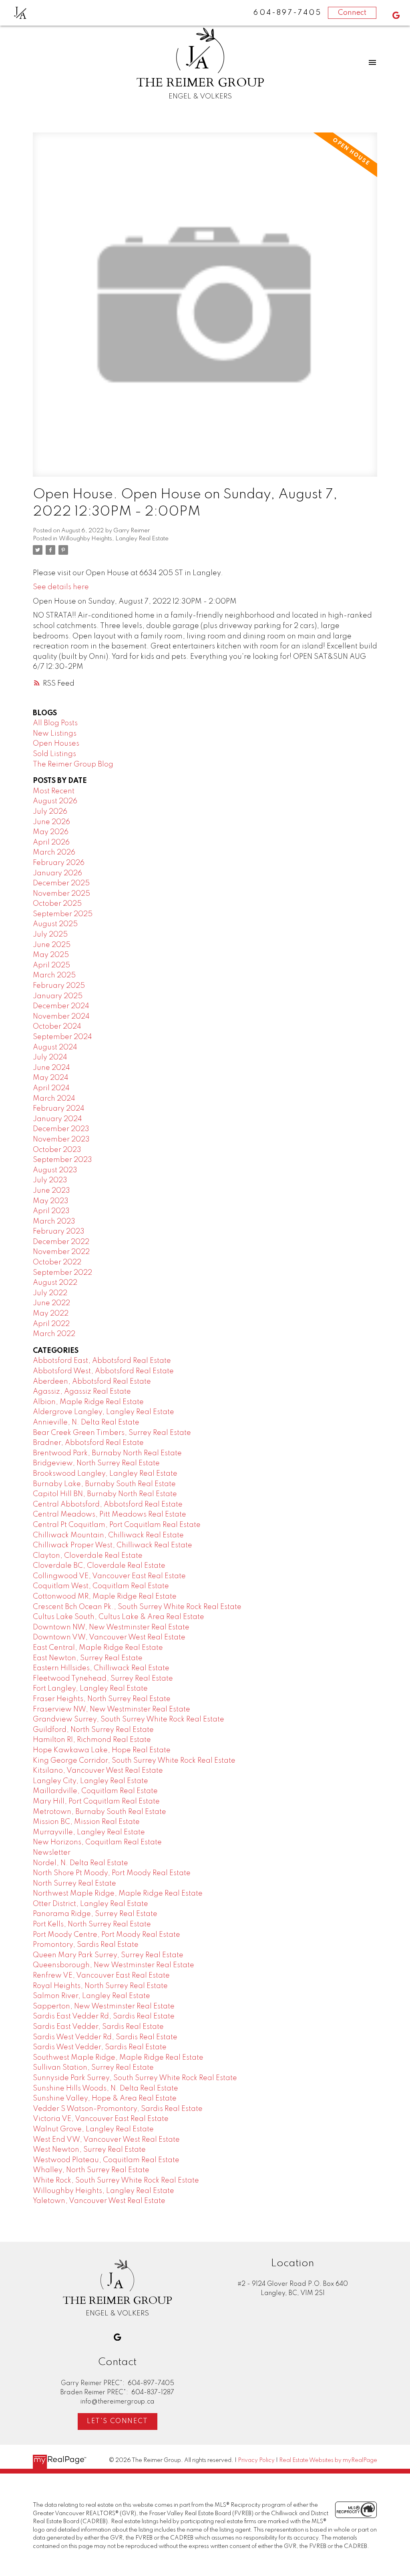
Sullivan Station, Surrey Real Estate (93, 2068)
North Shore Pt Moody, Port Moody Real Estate (112, 1873)
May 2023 (51, 1201)
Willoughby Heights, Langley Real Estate (114, 539)
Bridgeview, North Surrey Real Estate (96, 1463)
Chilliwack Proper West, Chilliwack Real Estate (113, 1545)
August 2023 (55, 1170)
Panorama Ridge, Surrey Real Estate (95, 1914)
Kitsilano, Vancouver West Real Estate (98, 1771)
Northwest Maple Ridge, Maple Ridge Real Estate (118, 1894)
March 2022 (54, 1334)
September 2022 (62, 1273)
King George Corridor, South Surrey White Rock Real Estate (134, 1761)
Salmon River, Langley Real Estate (91, 1996)
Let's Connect (118, 2421)
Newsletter (52, 1853)
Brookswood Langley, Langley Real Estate (105, 1474)
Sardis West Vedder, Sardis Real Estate (100, 2047)
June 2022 (51, 1303)
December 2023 (61, 1129)
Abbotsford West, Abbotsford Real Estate (103, 1371)
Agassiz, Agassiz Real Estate (82, 1392)
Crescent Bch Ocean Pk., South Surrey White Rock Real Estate (137, 1607)
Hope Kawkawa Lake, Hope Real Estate (102, 1750)
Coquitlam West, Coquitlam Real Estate (101, 1586)
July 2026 (50, 812)
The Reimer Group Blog (73, 764)
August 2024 (55, 1047)
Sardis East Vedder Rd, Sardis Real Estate (104, 2016)
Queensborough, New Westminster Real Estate (114, 1965)
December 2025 (61, 883)
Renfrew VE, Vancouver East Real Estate (101, 1976)
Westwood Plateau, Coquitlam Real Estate (106, 2160)
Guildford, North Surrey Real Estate (93, 1730)
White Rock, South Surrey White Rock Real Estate (116, 2181)
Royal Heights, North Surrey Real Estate (100, 1986)
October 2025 (57, 904)
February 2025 (59, 986)
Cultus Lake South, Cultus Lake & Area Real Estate (119, 1617)
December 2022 (61, 1242)
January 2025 (58, 996)
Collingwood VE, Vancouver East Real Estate (109, 1576)
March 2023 (54, 1222)
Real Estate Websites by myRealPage (328, 2460)
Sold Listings (54, 754)
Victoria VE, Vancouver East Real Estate (101, 2119)
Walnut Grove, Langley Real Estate (93, 2129)
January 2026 (57, 873)
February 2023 (59, 1232)
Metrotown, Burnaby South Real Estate (99, 1812)
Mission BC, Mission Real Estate (86, 1822)
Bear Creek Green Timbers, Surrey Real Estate (112, 1433)
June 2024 (51, 1068)
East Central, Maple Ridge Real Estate (98, 1648)
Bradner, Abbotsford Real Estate (88, 1443)
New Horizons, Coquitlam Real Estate (97, 1842)
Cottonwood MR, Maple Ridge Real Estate (105, 1597)
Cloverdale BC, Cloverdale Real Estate (99, 1566)
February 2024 (59, 1109)
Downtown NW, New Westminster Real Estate (111, 1627)
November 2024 (61, 1017)
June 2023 (51, 1191)
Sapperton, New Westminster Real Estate (104, 2006)
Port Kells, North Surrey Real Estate (92, 1924)
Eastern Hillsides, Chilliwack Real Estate (101, 1668)
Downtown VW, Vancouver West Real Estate (109, 1637)
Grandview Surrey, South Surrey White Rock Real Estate (129, 1719)
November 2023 (61, 1140)
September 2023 (62, 1160)
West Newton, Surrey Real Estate (89, 2150)
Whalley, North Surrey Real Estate (91, 2170)
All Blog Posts (55, 723)
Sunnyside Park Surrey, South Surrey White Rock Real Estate (135, 2078)
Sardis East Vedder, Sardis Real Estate (98, 2027)
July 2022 (50, 1293)
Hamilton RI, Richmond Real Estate (92, 1740)
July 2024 (50, 1057)
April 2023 (51, 1211)
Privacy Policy (256, 2460)
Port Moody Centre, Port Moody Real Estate (107, 1935)
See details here (61, 587)
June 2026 (51, 822)
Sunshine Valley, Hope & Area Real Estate (105, 2099)
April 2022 (51, 1324)
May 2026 (51, 832)
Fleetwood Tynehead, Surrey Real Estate (103, 1679)
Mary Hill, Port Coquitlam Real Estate (96, 1802)
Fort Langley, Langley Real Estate (90, 1689)
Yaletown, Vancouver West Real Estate (99, 2201)
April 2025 (51, 965)
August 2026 (55, 801)
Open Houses (56, 744)
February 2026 (59, 863)
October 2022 (57, 1262)
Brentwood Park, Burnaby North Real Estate (107, 1453)
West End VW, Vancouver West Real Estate (106, 2140)
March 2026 (54, 853)
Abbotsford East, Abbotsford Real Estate (102, 1361)
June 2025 (52, 945)
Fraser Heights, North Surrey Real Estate (102, 1699)
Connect (352, 13)
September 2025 (63, 914)
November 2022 (61, 1252)
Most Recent (54, 791)
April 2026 (51, 843)
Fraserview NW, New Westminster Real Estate (112, 1709)
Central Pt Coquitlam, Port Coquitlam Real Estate (117, 1525)
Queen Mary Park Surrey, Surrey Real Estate (108, 1955)
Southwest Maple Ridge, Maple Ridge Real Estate (118, 2058)
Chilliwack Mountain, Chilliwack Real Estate (108, 1535)
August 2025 (55, 924)
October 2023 (57, 1150)
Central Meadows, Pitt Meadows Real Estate (110, 1515)
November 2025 (61, 894)
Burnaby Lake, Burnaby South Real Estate (104, 1484)
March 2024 (54, 1099)
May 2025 (51, 955)
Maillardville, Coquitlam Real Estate (95, 1791)
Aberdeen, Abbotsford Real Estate (92, 1382)
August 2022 (55, 1283)
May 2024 (51, 1078)
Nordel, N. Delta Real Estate (80, 1863)
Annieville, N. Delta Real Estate (86, 1422)
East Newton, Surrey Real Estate (88, 1658)
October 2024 (57, 1027)
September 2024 (62, 1037)
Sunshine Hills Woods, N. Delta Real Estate (106, 2088)
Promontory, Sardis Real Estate (86, 1945)
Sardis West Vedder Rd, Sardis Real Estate (105, 2037)
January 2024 (57, 1119)
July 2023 (50, 1180)
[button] (396, 15)
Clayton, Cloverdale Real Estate (88, 1556)
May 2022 (51, 1314)
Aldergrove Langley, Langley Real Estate (104, 1412)
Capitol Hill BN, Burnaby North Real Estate (105, 1494)
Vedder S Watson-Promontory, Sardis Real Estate (118, 2109)
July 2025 (50, 935)
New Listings (55, 734)
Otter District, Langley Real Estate (90, 1904)
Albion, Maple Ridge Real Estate (88, 1402)
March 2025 (54, 975)
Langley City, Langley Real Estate (90, 1781)
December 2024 (61, 1006)
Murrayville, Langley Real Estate (89, 1832)
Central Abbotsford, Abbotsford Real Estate (108, 1505)
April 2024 (51, 1088)
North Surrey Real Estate (74, 1884)
